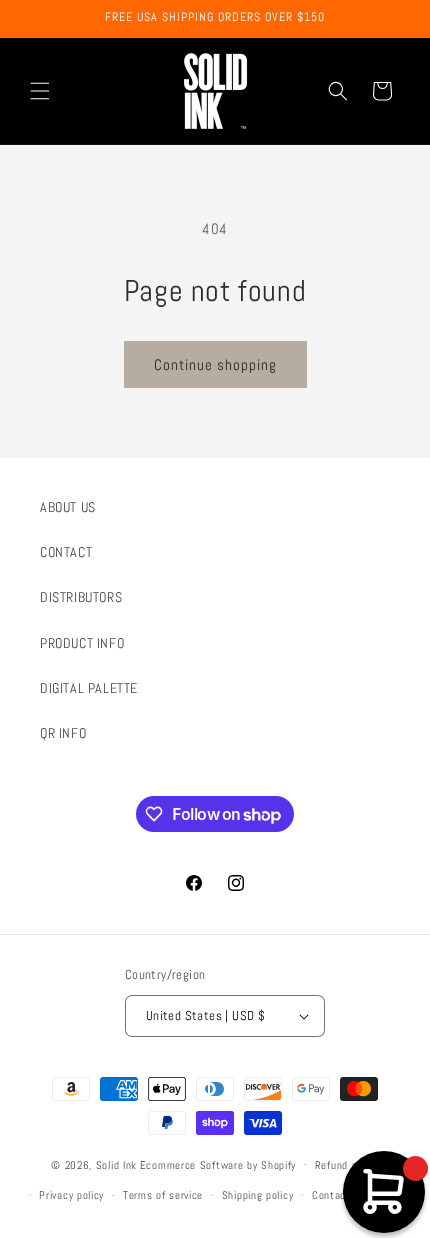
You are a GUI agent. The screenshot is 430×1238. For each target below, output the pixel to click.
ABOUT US (68, 507)
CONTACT (66, 552)
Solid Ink (116, 1164)
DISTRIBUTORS (81, 597)
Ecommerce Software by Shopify (218, 1164)
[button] (40, 91)
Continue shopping (215, 364)
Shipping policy (258, 1195)
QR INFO (63, 733)
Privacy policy (71, 1195)
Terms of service (163, 1195)
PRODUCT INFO (82, 643)
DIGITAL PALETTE (89, 688)
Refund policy (347, 1165)
